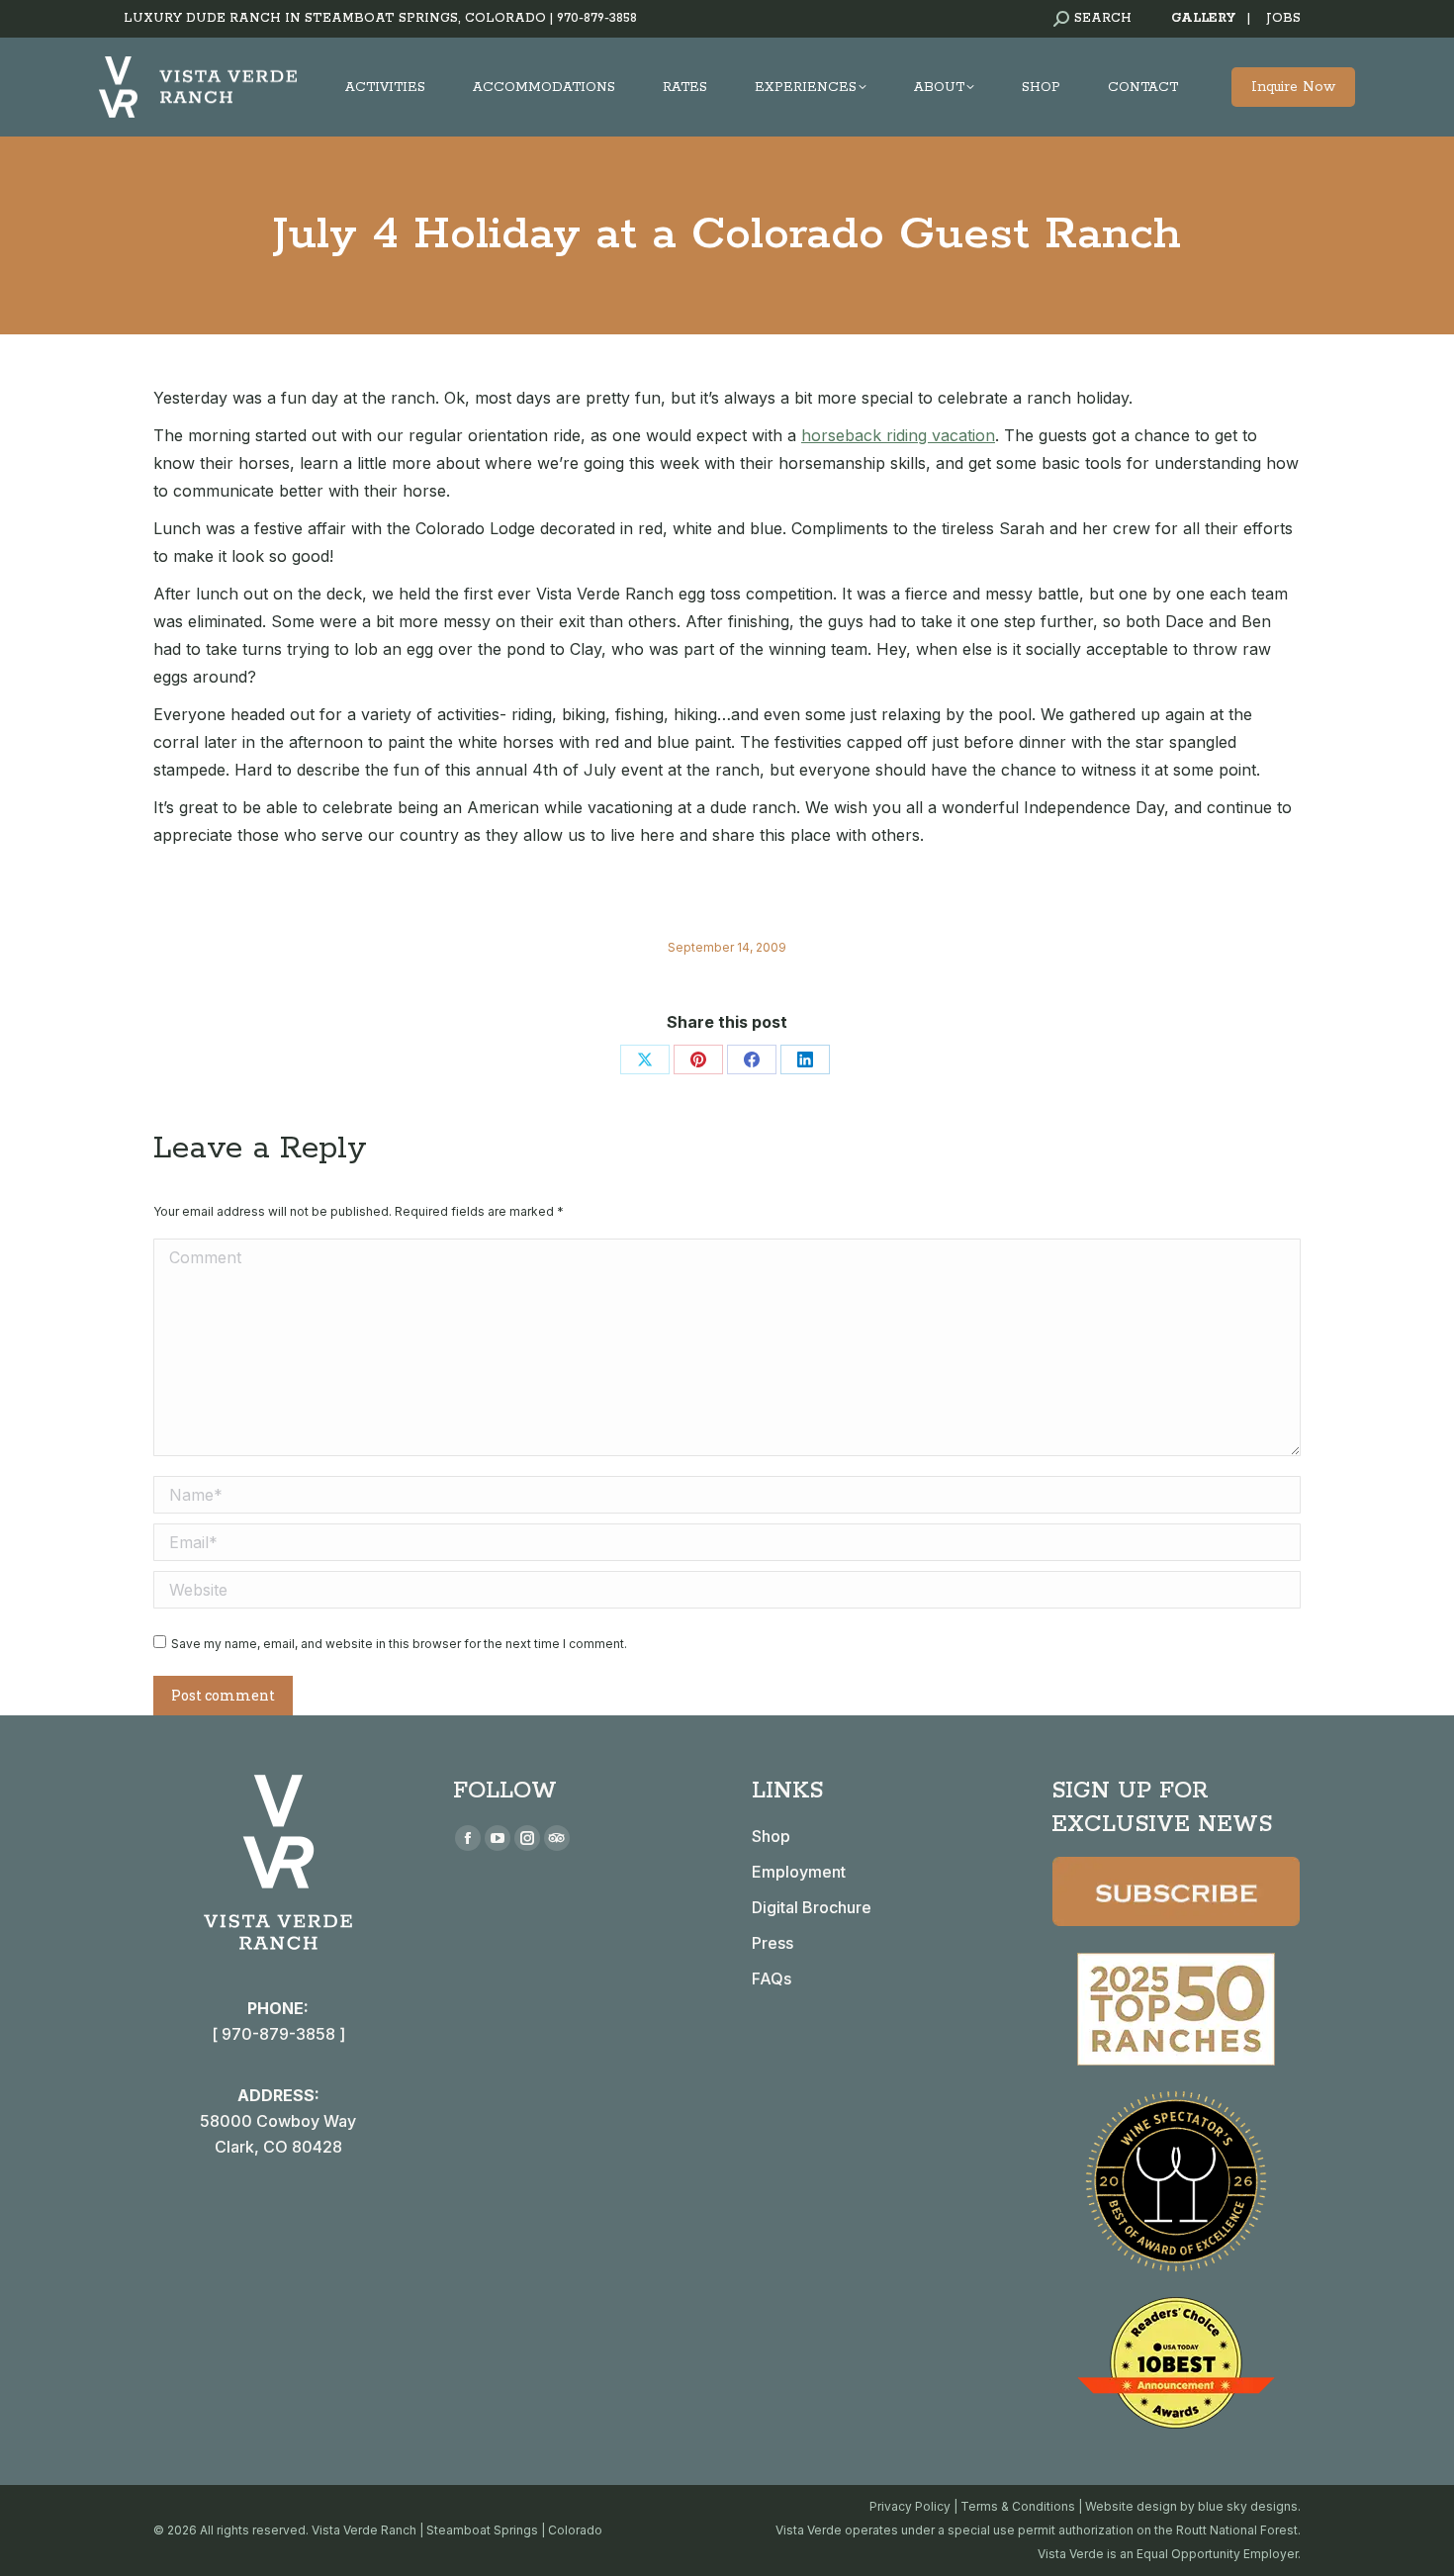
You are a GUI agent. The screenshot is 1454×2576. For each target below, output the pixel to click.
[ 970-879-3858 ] (278, 2034)
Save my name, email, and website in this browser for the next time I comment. (399, 1644)
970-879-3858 (597, 18)
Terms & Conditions (1018, 2506)
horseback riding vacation (898, 435)
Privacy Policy (910, 2506)
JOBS (1283, 18)
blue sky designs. (1249, 2506)
